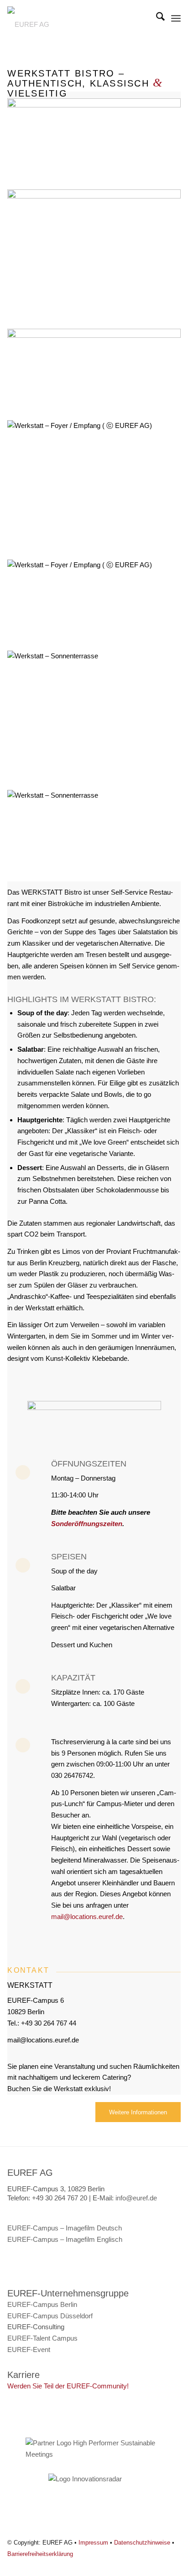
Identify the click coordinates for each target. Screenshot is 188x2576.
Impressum (93, 2543)
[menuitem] (156, 18)
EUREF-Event (29, 2349)
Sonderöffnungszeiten (87, 1524)
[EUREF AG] (76, 23)
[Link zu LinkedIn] (174, 2565)
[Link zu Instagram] (160, 2565)
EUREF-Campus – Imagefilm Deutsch (65, 2228)
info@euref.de (136, 2198)
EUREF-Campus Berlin (42, 2304)
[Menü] (176, 18)
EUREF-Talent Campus (42, 2338)
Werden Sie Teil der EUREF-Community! (68, 2386)
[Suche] (156, 18)
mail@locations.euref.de (87, 1917)
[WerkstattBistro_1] (94, 105)
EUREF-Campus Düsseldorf (50, 2316)
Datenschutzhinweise (142, 2543)
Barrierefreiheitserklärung (40, 2554)
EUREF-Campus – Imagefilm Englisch (65, 2239)
